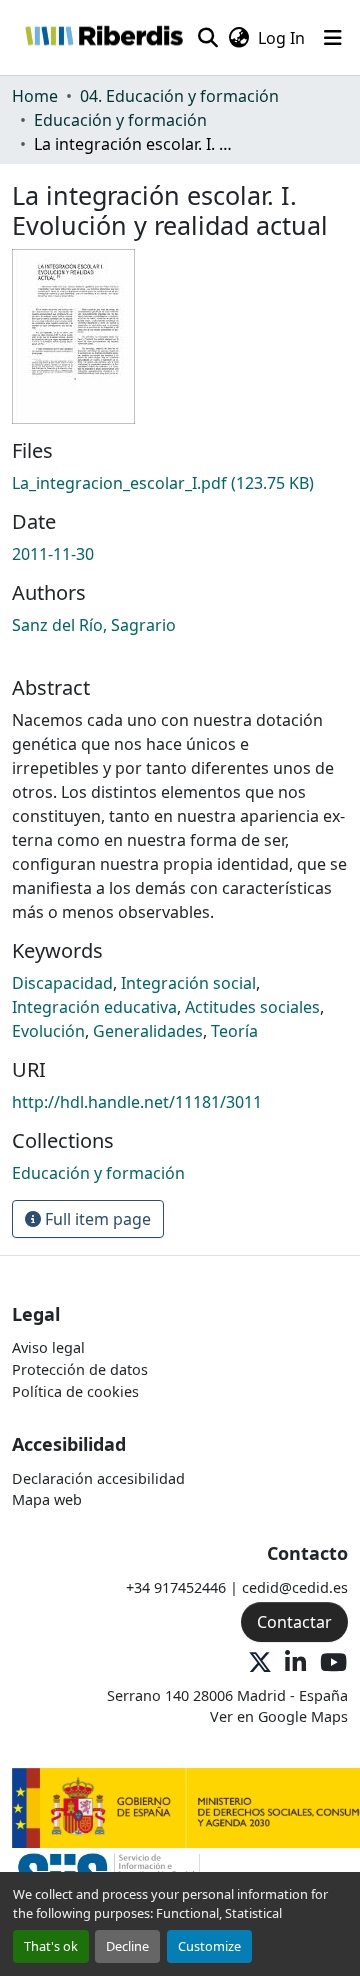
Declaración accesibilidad (98, 1478)
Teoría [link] (234, 1031)
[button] (103, 37)
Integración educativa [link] (94, 1007)
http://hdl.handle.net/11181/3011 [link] (137, 1102)
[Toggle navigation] (333, 38)
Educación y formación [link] (120, 120)
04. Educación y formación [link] (179, 96)
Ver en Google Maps (279, 1716)
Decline (127, 1946)
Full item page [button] (96, 1219)
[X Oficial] (260, 1663)
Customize (209, 1946)
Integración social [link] (188, 983)
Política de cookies (75, 1391)
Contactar (294, 1622)
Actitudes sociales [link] (252, 1007)
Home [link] (35, 96)
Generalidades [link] (148, 1031)
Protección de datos (80, 1369)
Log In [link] (281, 38)
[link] (180, 483)
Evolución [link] (48, 1031)
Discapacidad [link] (62, 983)
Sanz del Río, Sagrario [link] (94, 625)
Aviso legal (48, 1347)
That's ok (51, 1946)
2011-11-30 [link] (53, 554)
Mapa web (47, 1499)
